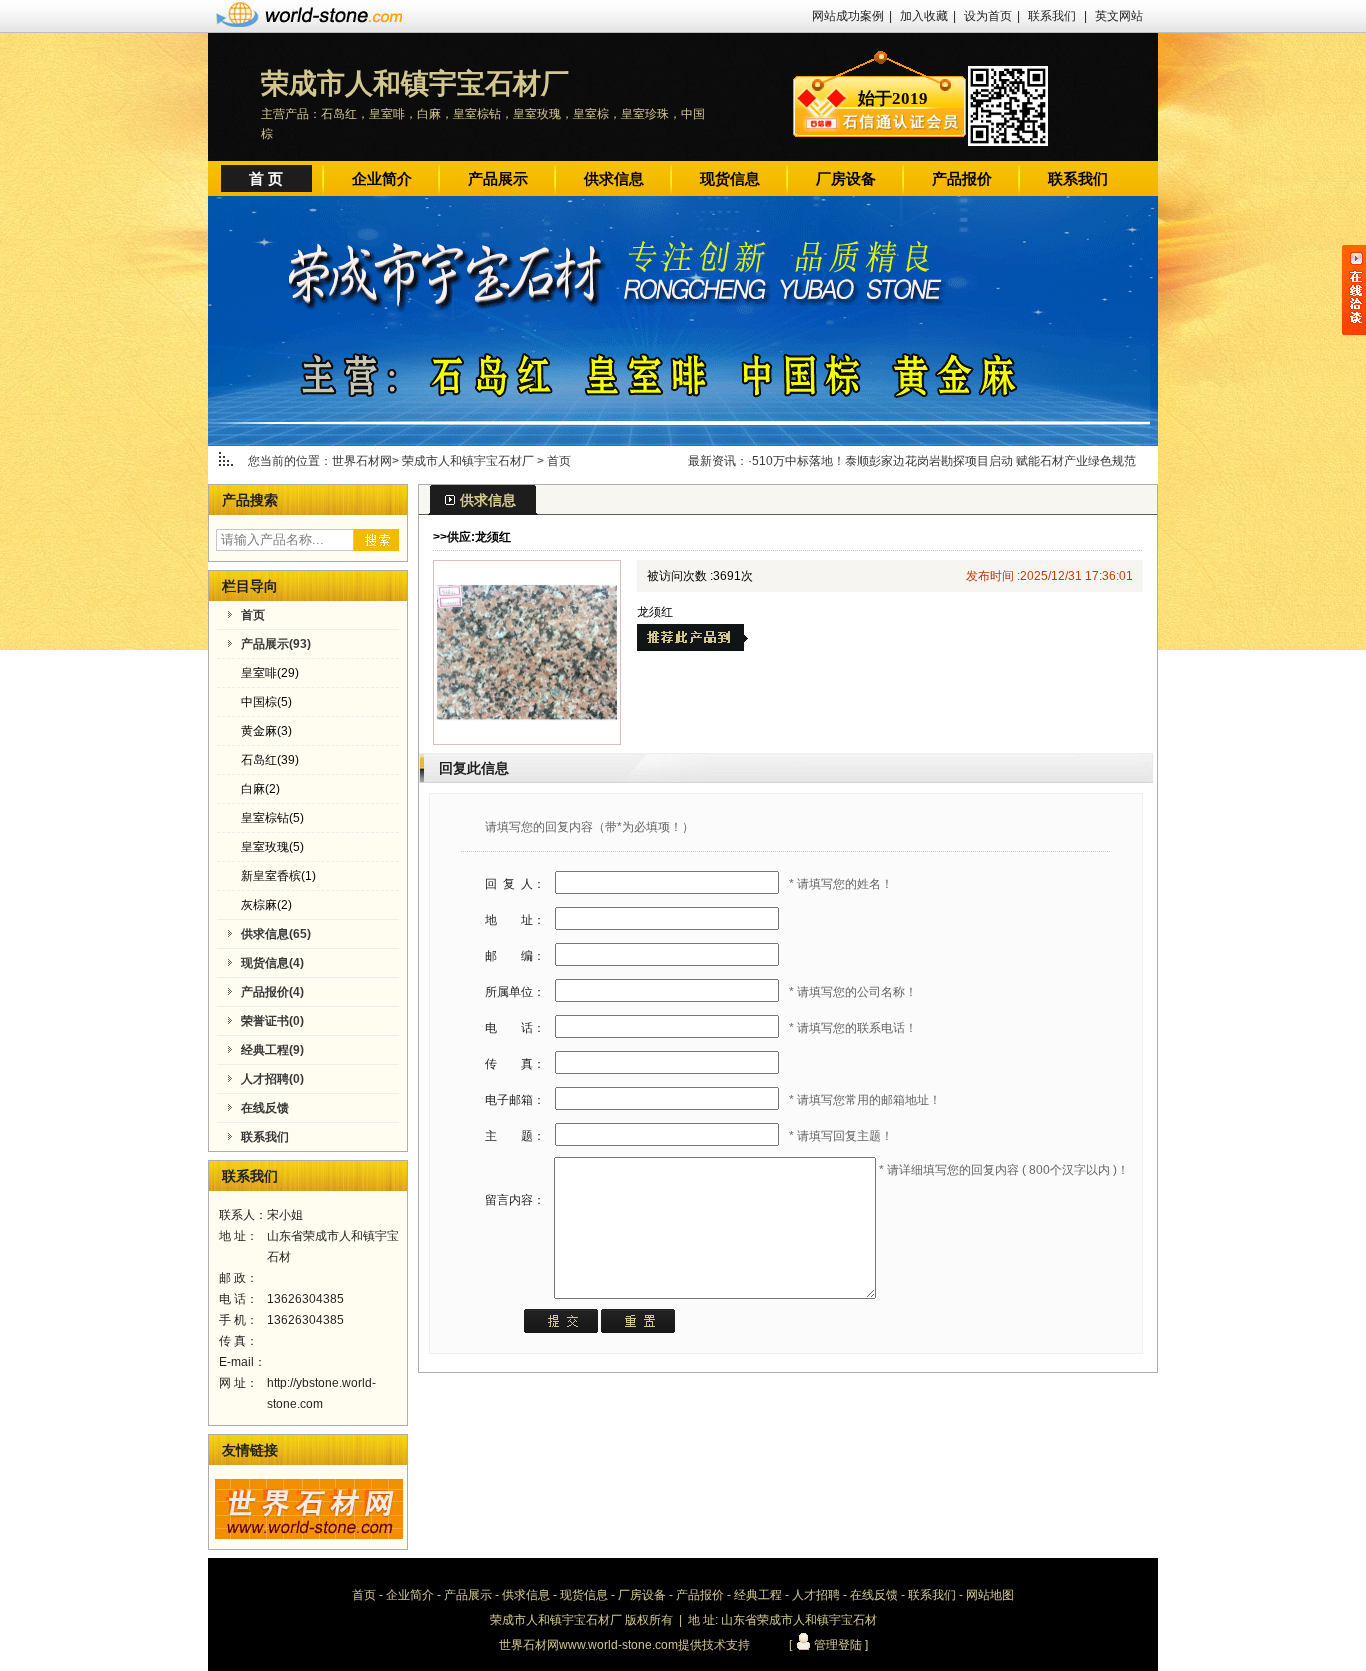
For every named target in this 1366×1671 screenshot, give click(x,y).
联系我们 (1052, 16)
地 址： (515, 920)
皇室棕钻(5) (272, 818)
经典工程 (758, 1595)
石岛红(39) (270, 760)
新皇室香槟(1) (278, 876)
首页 (559, 461)
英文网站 (1119, 16)
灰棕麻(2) (266, 905)
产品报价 (962, 178)
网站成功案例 (848, 16)
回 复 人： (515, 884)
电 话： (515, 1028)
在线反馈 (874, 1595)
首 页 (266, 178)
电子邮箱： (515, 1100)
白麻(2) (260, 789)
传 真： (515, 1064)
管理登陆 (836, 1645)
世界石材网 (362, 461)
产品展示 (498, 178)
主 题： (515, 1136)
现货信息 (730, 178)
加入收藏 (924, 16)
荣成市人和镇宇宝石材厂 (469, 461)
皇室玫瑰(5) (272, 847)
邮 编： (515, 956)
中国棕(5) (266, 702)
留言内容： (515, 1200)
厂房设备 (846, 178)
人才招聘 (816, 1595)
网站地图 (990, 1595)
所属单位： (515, 992)
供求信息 (614, 178)
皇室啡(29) (270, 673)
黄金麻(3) (266, 731)
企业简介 (382, 178)
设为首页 (988, 16)
